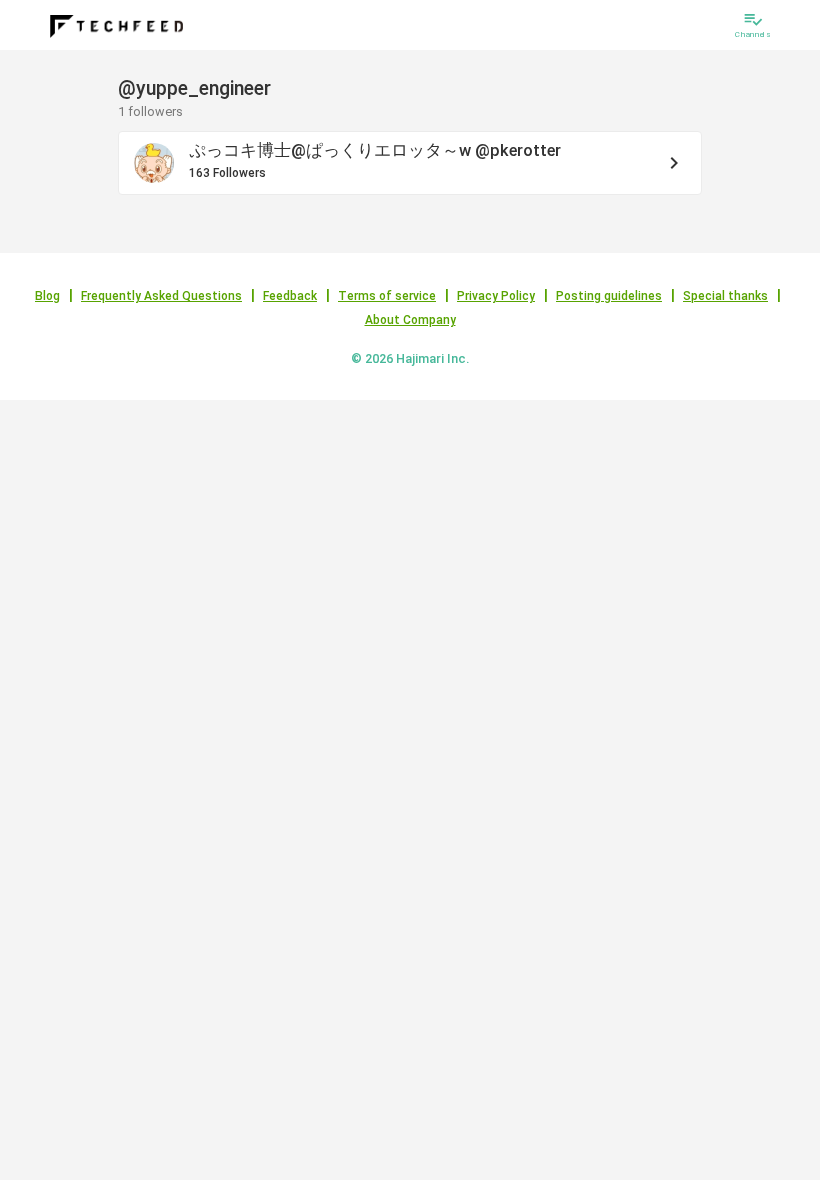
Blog (47, 296)
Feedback (290, 296)
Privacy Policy (496, 296)
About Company (410, 320)
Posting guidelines (609, 296)
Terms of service (387, 296)
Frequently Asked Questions (161, 296)
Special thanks (725, 296)
